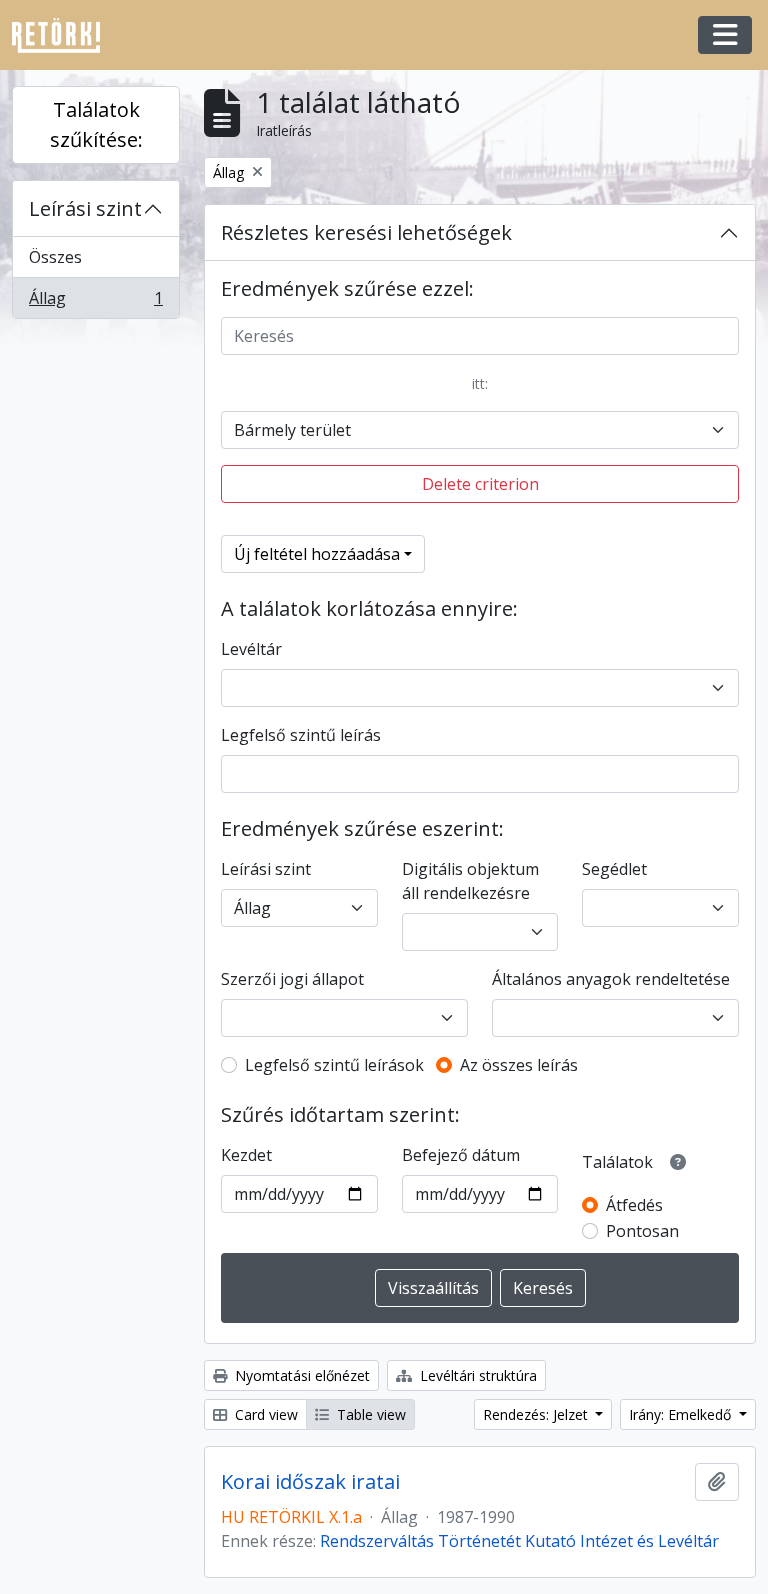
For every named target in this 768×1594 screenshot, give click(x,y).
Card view (264, 1414)
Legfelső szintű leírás (301, 735)
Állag (95, 302)
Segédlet (614, 869)
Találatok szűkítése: (96, 124)
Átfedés (634, 1205)
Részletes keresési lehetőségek (366, 232)
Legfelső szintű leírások (334, 1065)
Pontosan (642, 1231)
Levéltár (251, 649)
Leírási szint (85, 208)
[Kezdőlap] (64, 35)
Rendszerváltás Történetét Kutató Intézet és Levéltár (519, 1541)
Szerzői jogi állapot (292, 979)
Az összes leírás (519, 1065)
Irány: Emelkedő (682, 1414)
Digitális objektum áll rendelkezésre (470, 881)
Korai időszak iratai (310, 1482)
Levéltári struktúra (476, 1375)
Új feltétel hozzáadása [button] (317, 554)
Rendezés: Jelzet (537, 1414)
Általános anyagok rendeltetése (611, 979)
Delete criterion (480, 484)
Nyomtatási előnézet (300, 1375)
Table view (369, 1414)
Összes (55, 257)
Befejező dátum (461, 1155)
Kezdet (246, 1155)
